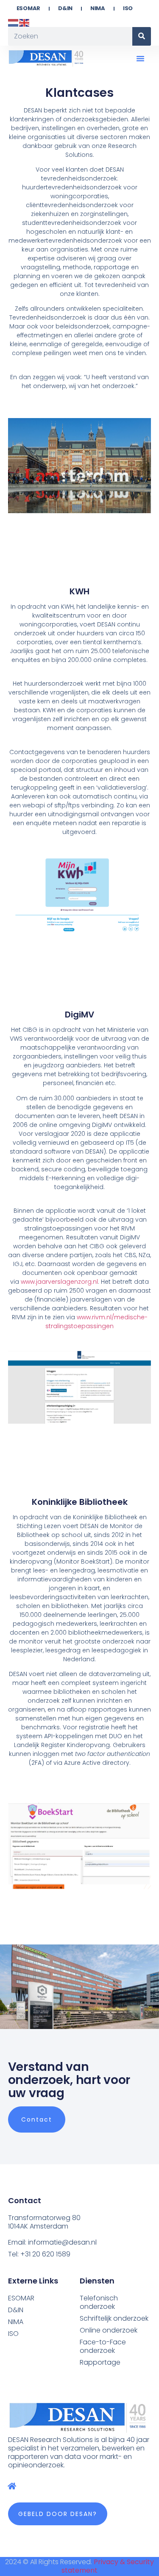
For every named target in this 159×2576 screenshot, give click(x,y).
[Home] (12, 2486)
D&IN (65, 8)
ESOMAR (28, 8)
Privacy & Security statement (108, 2566)
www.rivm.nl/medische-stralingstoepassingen (96, 1322)
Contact (37, 2119)
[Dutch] (14, 22)
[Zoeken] (142, 36)
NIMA (98, 8)
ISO (128, 8)
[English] (25, 22)
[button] (140, 58)
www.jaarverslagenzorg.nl (59, 1282)
